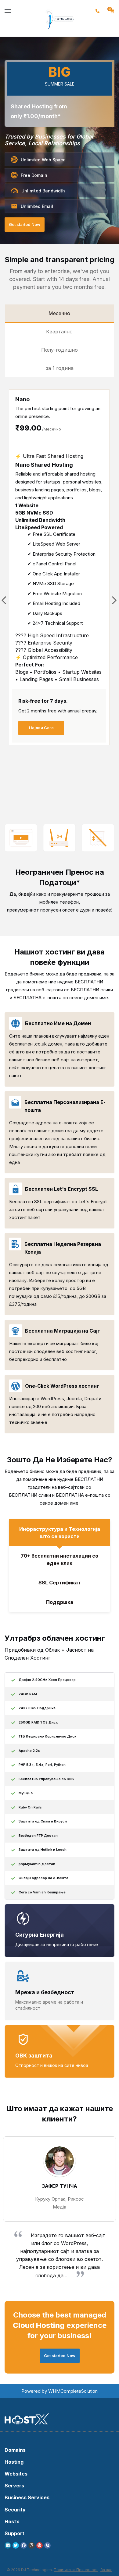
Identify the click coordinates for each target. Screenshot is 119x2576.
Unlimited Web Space (43, 160)
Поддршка (60, 1602)
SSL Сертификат (60, 1583)
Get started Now (25, 224)
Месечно (59, 313)
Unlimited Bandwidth (43, 191)
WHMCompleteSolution (73, 2391)
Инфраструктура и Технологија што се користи (60, 1533)
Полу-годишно (60, 350)
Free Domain (34, 175)
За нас (106, 2570)
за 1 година (60, 368)
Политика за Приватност (76, 2570)
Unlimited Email (37, 206)
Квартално (59, 332)
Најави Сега (41, 728)
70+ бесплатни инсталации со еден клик (60, 1559)
